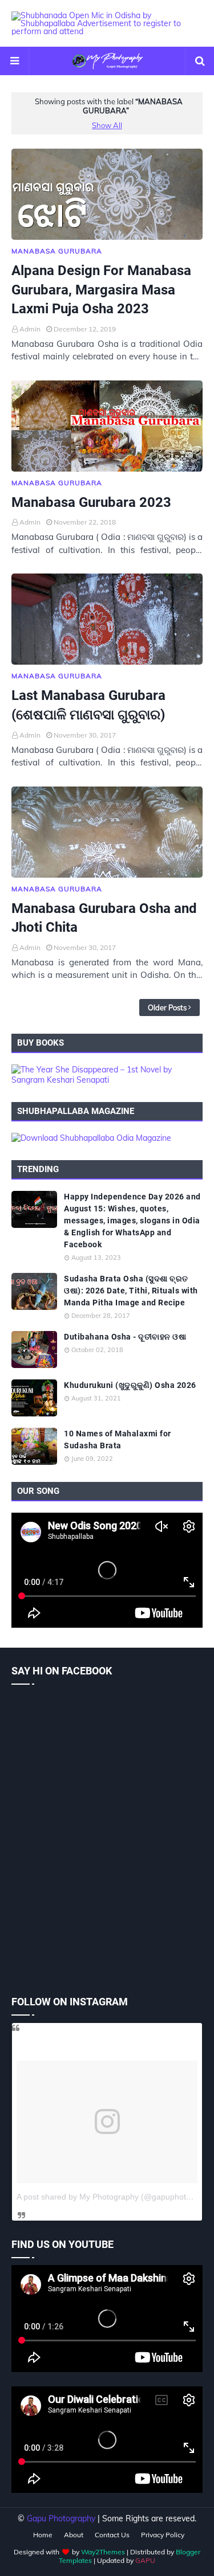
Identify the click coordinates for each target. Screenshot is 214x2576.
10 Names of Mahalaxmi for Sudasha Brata (118, 1439)
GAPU (145, 2560)
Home (43, 2535)
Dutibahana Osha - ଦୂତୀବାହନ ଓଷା (125, 1337)
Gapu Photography (61, 2518)
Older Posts (167, 1008)
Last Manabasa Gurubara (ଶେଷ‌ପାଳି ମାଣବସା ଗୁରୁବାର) (88, 705)
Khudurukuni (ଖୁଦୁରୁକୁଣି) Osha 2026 (130, 1385)
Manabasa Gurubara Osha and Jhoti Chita (104, 918)
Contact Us (112, 2535)
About (74, 2535)
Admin (30, 329)
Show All (107, 125)
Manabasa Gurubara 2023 (91, 502)
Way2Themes (103, 2552)
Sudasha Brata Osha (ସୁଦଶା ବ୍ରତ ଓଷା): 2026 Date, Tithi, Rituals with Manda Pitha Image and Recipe (131, 1291)
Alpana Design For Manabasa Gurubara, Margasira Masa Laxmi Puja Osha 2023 (101, 290)
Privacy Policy (163, 2535)
